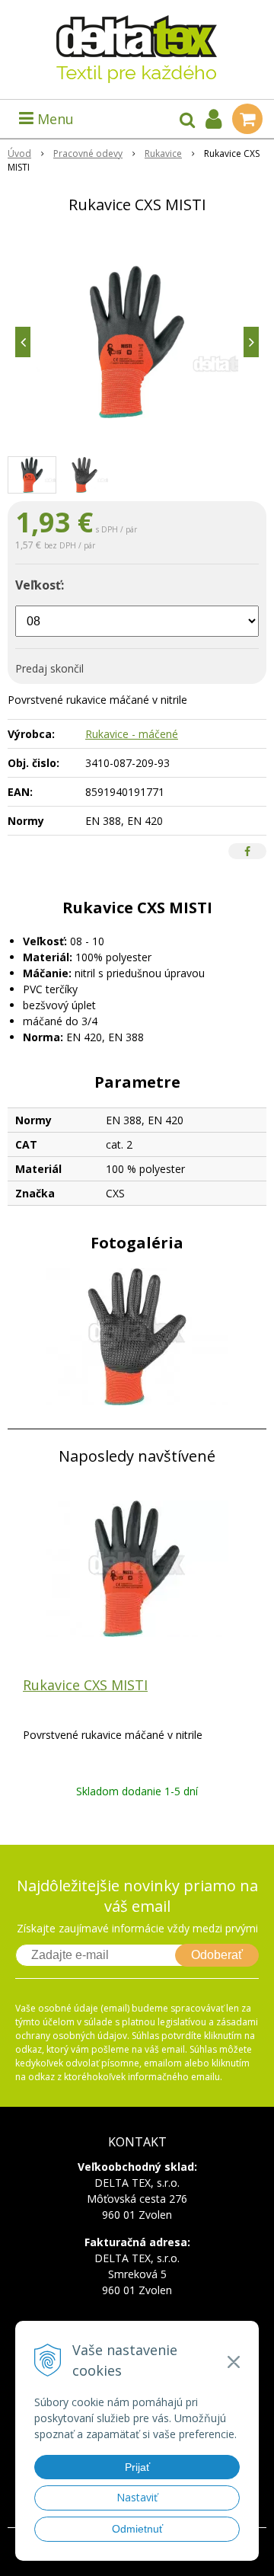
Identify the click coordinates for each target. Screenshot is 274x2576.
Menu (54, 119)
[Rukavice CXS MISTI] (137, 342)
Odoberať (217, 1955)
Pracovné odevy (88, 153)
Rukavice (163, 153)
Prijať (137, 2467)
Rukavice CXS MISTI (85, 1685)
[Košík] (247, 119)
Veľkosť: (40, 585)
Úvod (19, 153)
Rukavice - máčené (132, 734)
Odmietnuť (137, 2529)
